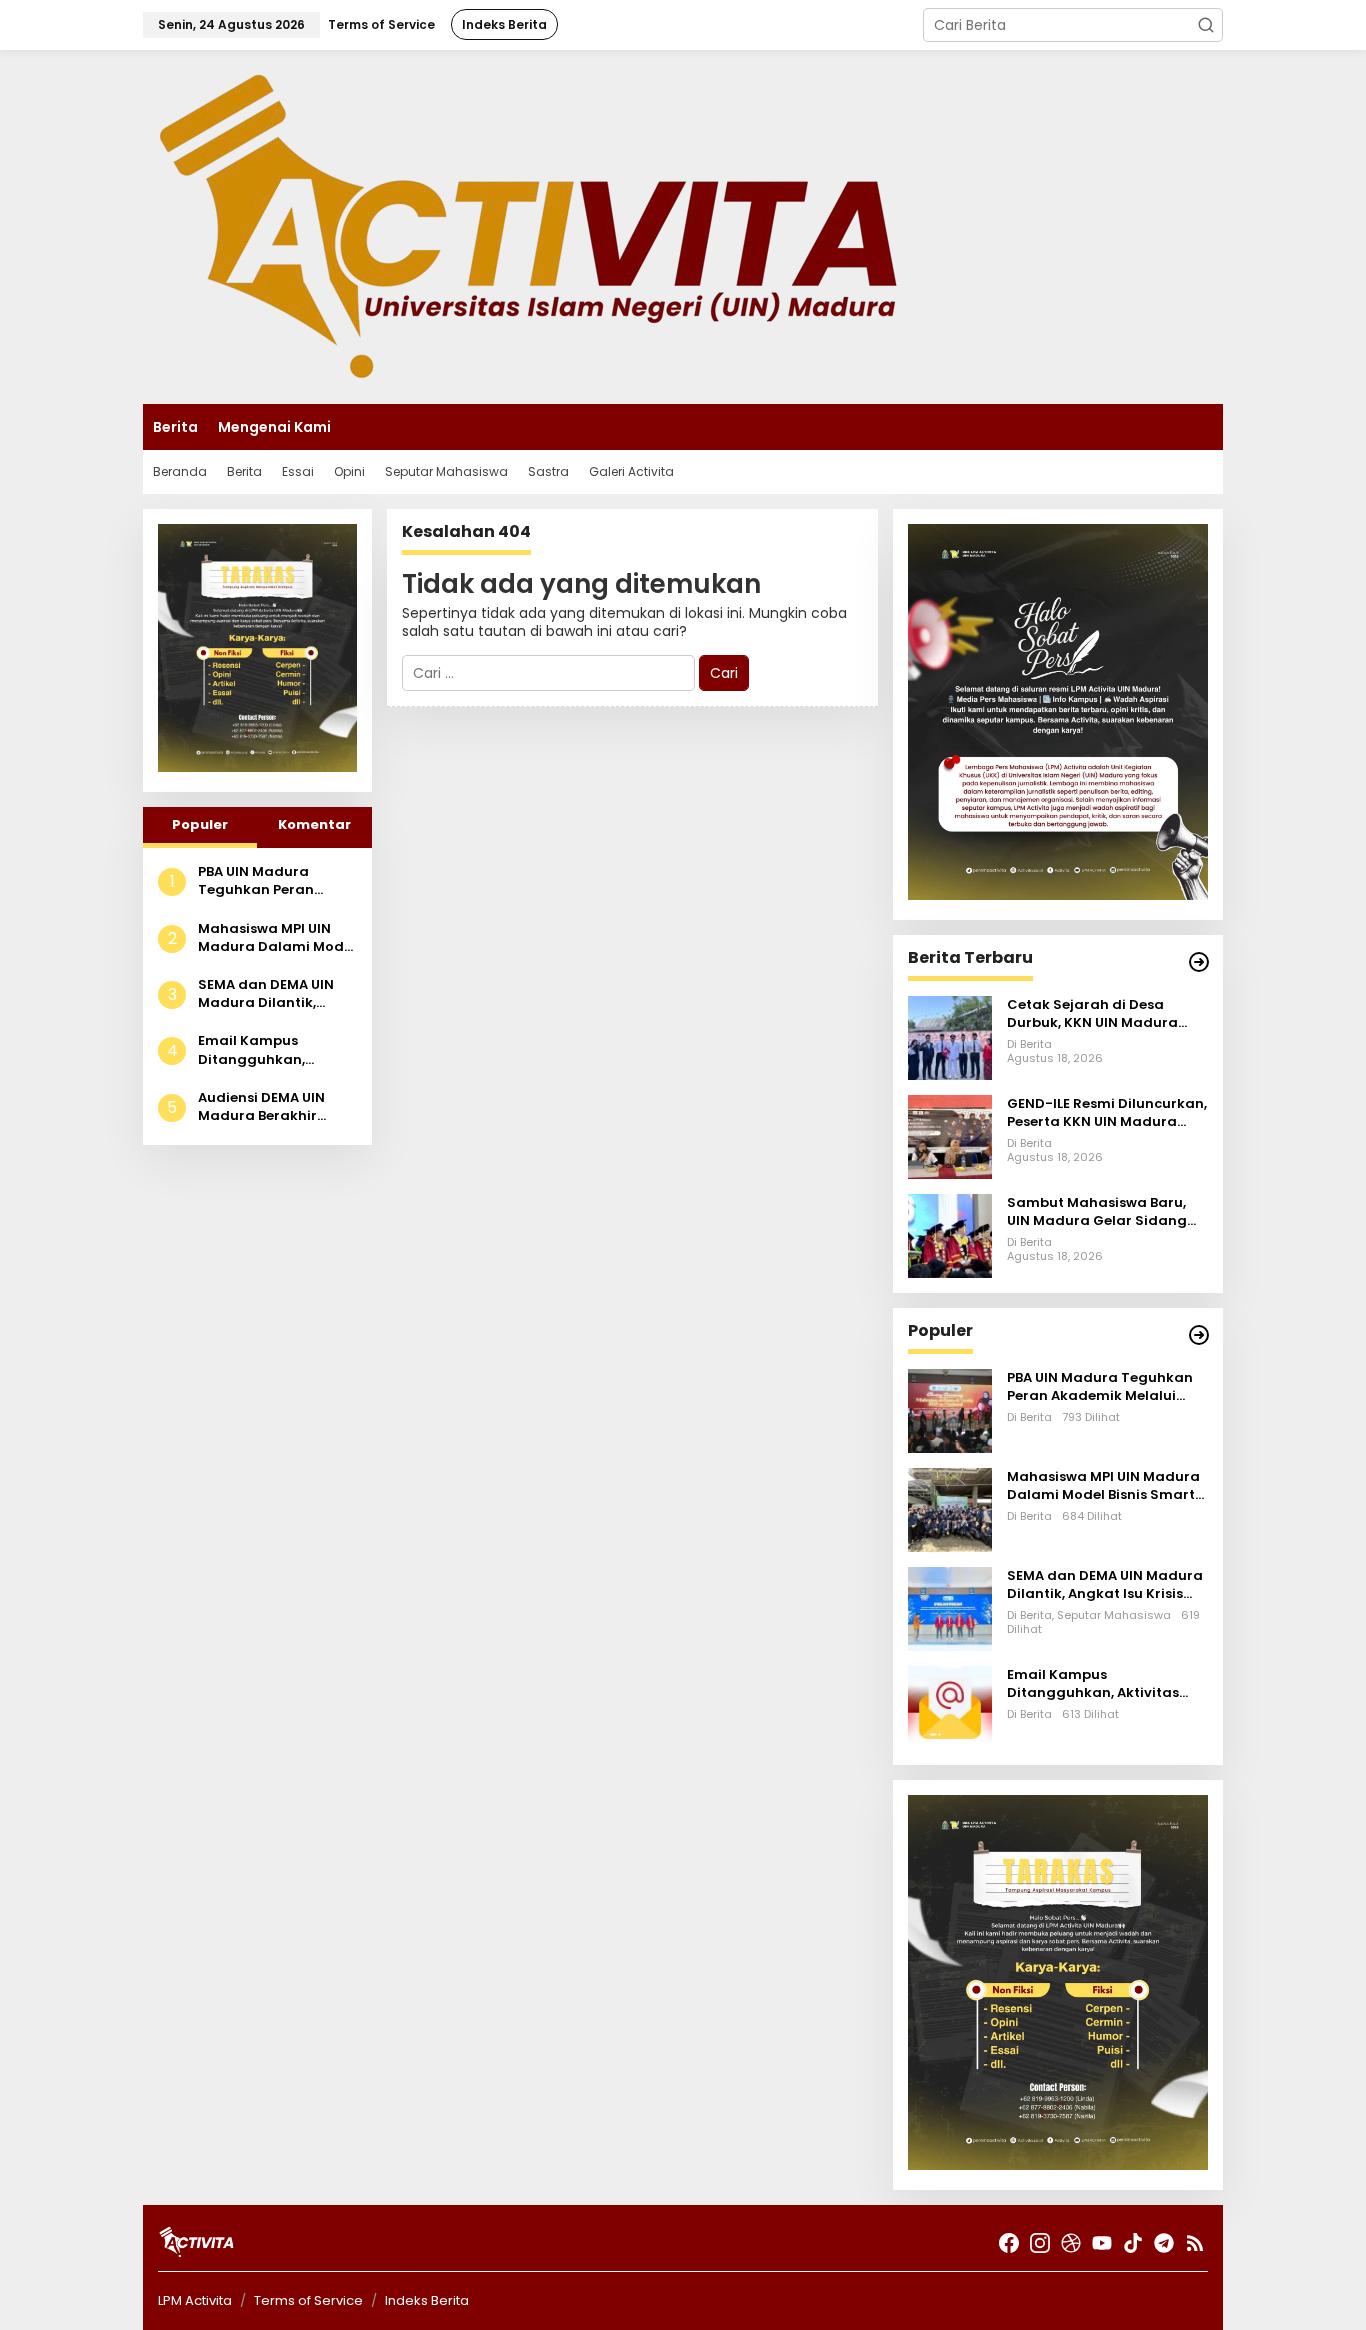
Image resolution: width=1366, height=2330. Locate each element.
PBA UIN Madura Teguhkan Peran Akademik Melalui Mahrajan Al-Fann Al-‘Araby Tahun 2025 (274, 881)
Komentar (314, 824)
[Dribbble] (1071, 2243)
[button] (1206, 25)
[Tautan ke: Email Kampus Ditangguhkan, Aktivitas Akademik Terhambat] (950, 1706)
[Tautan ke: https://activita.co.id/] (1199, 1335)
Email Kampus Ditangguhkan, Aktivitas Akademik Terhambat (266, 1050)
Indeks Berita (427, 2300)
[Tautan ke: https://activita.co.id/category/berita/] (1199, 962)
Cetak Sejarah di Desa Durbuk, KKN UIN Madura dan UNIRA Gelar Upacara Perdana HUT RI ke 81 (1097, 1014)
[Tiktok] (1133, 2243)
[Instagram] (1040, 2243)
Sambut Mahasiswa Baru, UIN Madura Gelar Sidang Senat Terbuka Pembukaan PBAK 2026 (1103, 1212)
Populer (200, 824)
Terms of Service (308, 2300)
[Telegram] (1164, 2243)
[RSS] (1195, 2243)
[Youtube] (1102, 2243)
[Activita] (528, 226)
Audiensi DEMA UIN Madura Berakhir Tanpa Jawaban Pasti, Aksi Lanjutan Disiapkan (277, 1107)
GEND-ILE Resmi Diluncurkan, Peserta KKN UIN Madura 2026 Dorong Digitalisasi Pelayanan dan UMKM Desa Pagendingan (1107, 1113)
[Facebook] (1009, 2243)
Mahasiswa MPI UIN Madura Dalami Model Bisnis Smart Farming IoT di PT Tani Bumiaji (277, 938)
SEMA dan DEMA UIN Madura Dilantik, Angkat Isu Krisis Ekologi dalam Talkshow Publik (266, 994)
